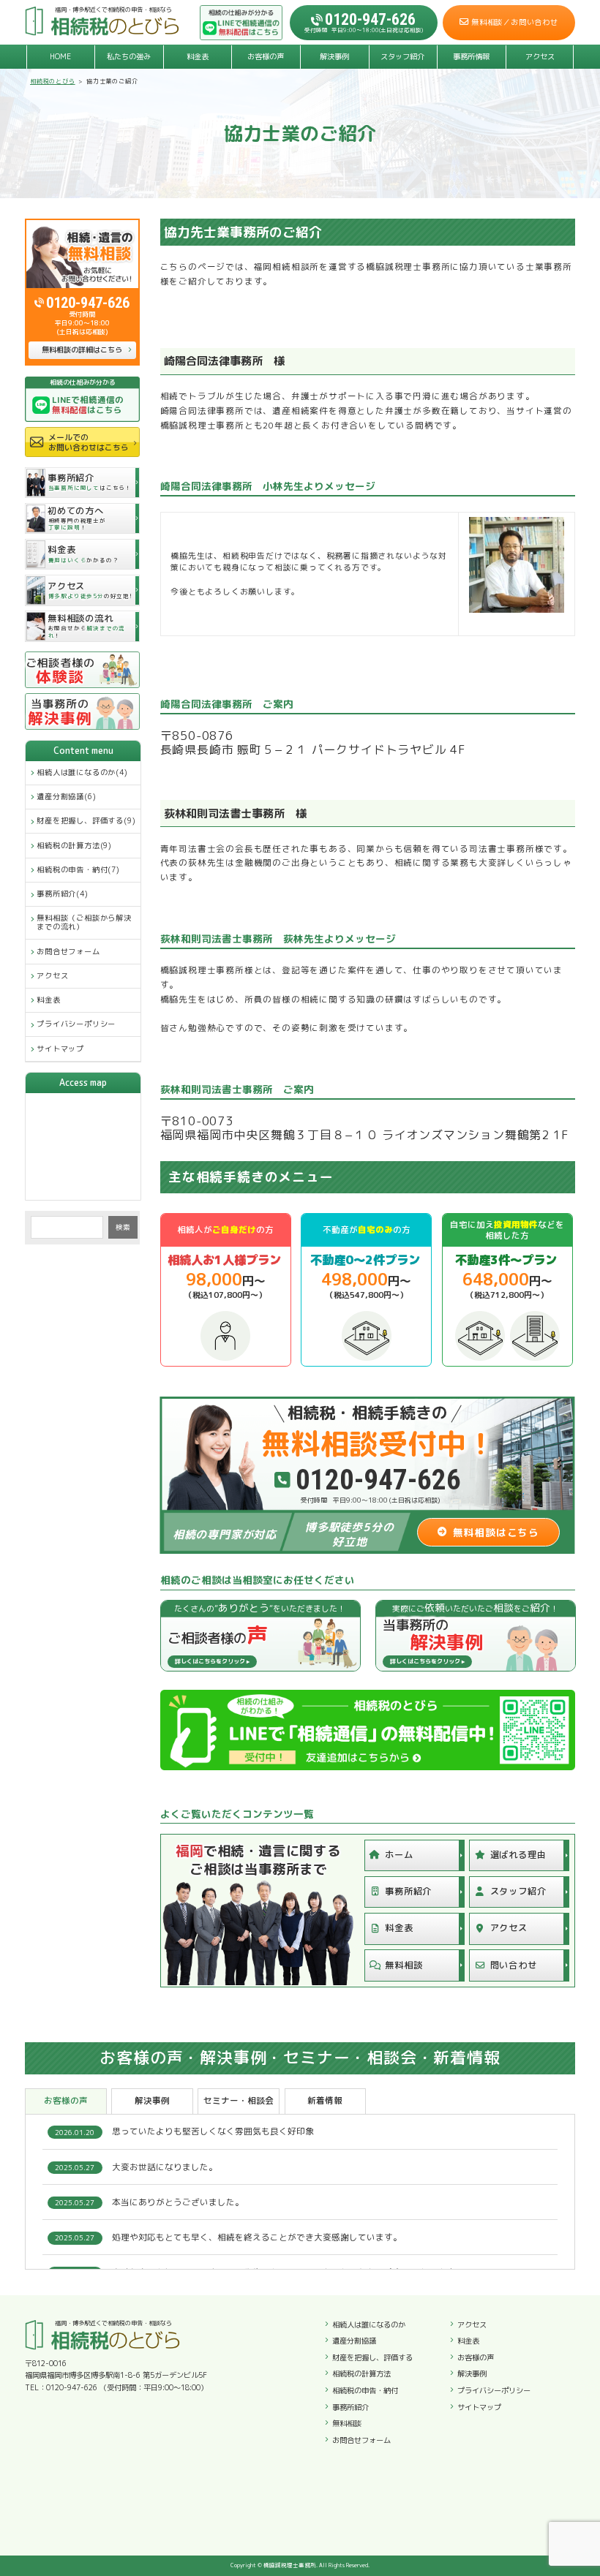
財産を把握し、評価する (372, 2357)
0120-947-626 (88, 303)
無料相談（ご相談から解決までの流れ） (84, 922)
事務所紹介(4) (62, 894)
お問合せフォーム (68, 951)
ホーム (399, 1855)
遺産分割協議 (354, 2341)
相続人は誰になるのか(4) (82, 772)
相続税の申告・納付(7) (78, 869)
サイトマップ (60, 1049)
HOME (60, 56)
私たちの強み (129, 56)
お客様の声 (266, 56)
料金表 (198, 56)
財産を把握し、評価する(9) (86, 820)
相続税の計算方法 (361, 2373)
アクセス (540, 56)
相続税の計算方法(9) (74, 845)
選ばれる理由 (518, 1855)
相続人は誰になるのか (369, 2324)
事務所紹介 (408, 1891)
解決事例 (334, 56)
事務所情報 (471, 56)
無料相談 (404, 1965)
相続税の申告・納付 (365, 2390)
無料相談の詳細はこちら (82, 350)
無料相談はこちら (496, 1532)
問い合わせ (514, 1965)
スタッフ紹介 (402, 56)
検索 (123, 1227)
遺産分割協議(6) (66, 796)
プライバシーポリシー (76, 1024)
